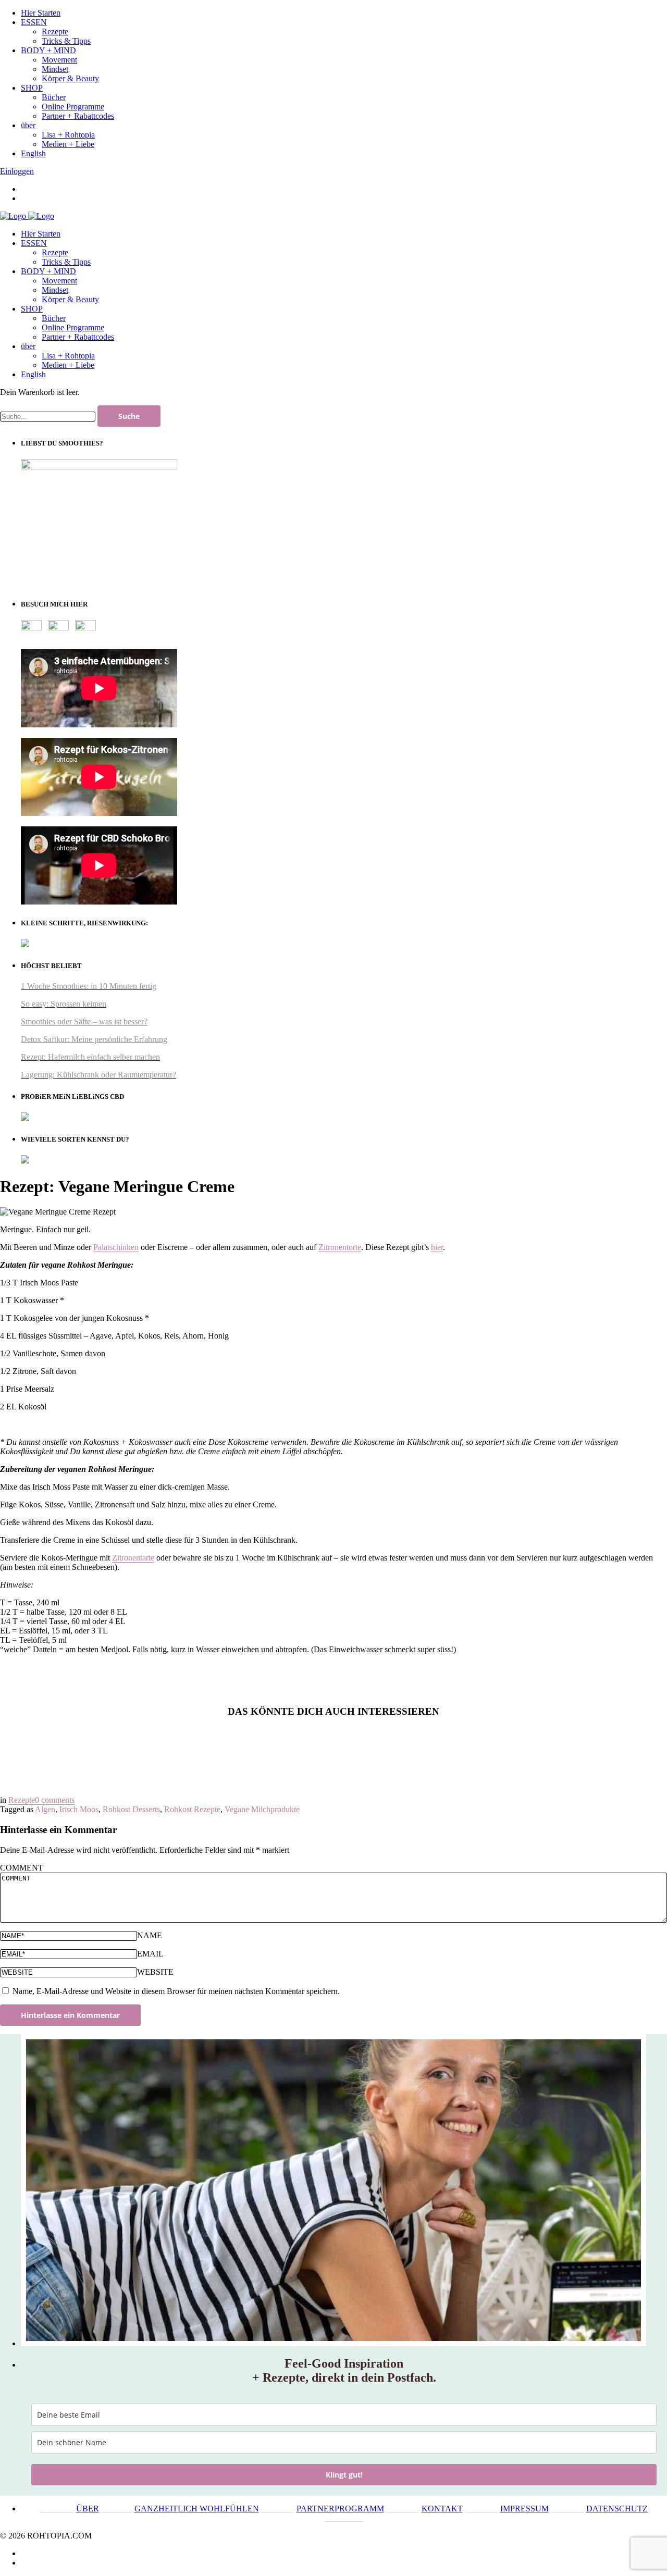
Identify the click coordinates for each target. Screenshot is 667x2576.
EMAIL (150, 1954)
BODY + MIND (48, 271)
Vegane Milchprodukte (262, 1809)
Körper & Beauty (70, 299)
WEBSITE (155, 1972)
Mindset (55, 290)
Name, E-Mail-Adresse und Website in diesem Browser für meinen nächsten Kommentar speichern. (176, 1991)
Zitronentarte (133, 1558)
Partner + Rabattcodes (78, 337)
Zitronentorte (340, 1247)
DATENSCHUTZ (617, 2509)
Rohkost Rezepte (192, 1809)
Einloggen (17, 171)
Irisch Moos (79, 1809)
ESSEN (34, 243)
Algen (45, 1809)
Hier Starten (41, 234)
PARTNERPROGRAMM (340, 2509)
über (28, 346)
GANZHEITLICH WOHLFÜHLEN (197, 2509)
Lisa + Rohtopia (68, 356)
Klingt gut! (344, 2475)
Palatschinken (116, 1247)
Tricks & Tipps (66, 262)
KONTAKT (442, 2509)
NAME (150, 1935)
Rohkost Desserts (131, 1809)
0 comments (55, 1800)
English (33, 374)
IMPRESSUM (524, 2509)
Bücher (54, 318)
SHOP (32, 309)
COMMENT (22, 1868)
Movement (59, 281)
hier (437, 1247)
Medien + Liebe (68, 365)
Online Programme (73, 327)
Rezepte (55, 252)
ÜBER (88, 2509)
